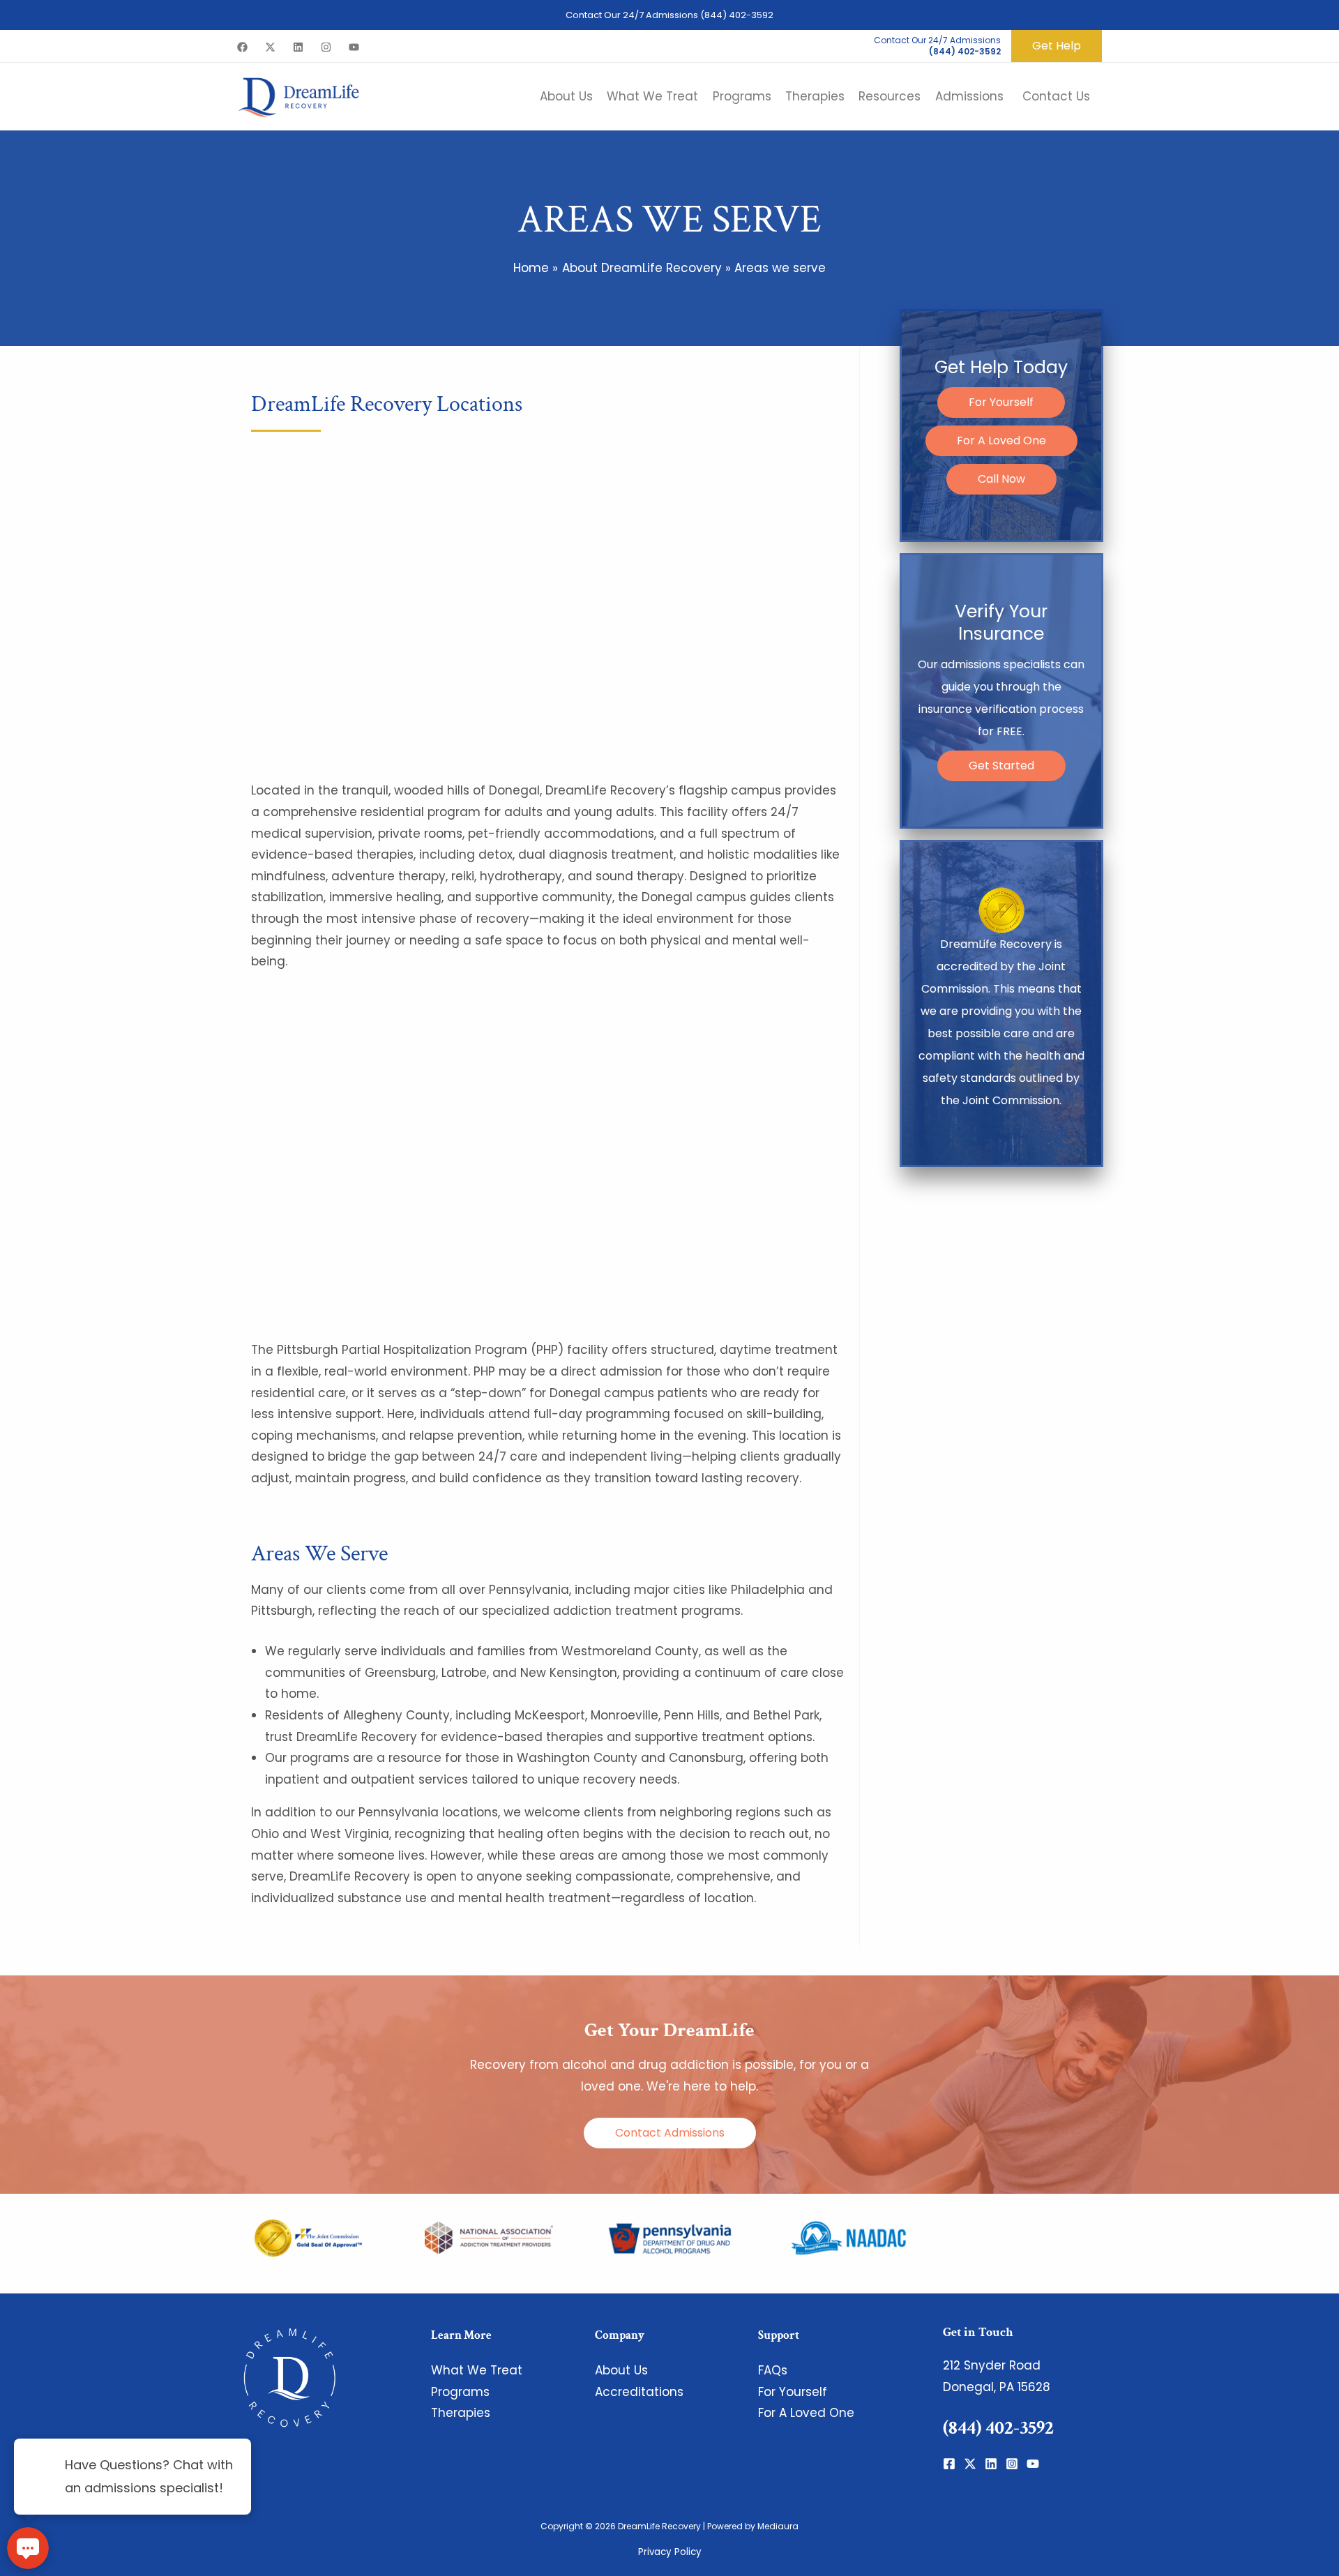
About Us (621, 2370)
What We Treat (477, 2370)
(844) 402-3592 (737, 15)
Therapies (461, 2413)
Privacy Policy (670, 2552)
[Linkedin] (298, 47)
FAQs (773, 2370)
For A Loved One (1001, 440)
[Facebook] (242, 47)
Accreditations (639, 2392)
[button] (1057, 46)
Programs (460, 2392)
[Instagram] (326, 47)
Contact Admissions (670, 2133)
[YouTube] (354, 47)
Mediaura (778, 2526)
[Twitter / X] (270, 47)
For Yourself (1001, 402)
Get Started (1001, 766)
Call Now (1001, 479)
